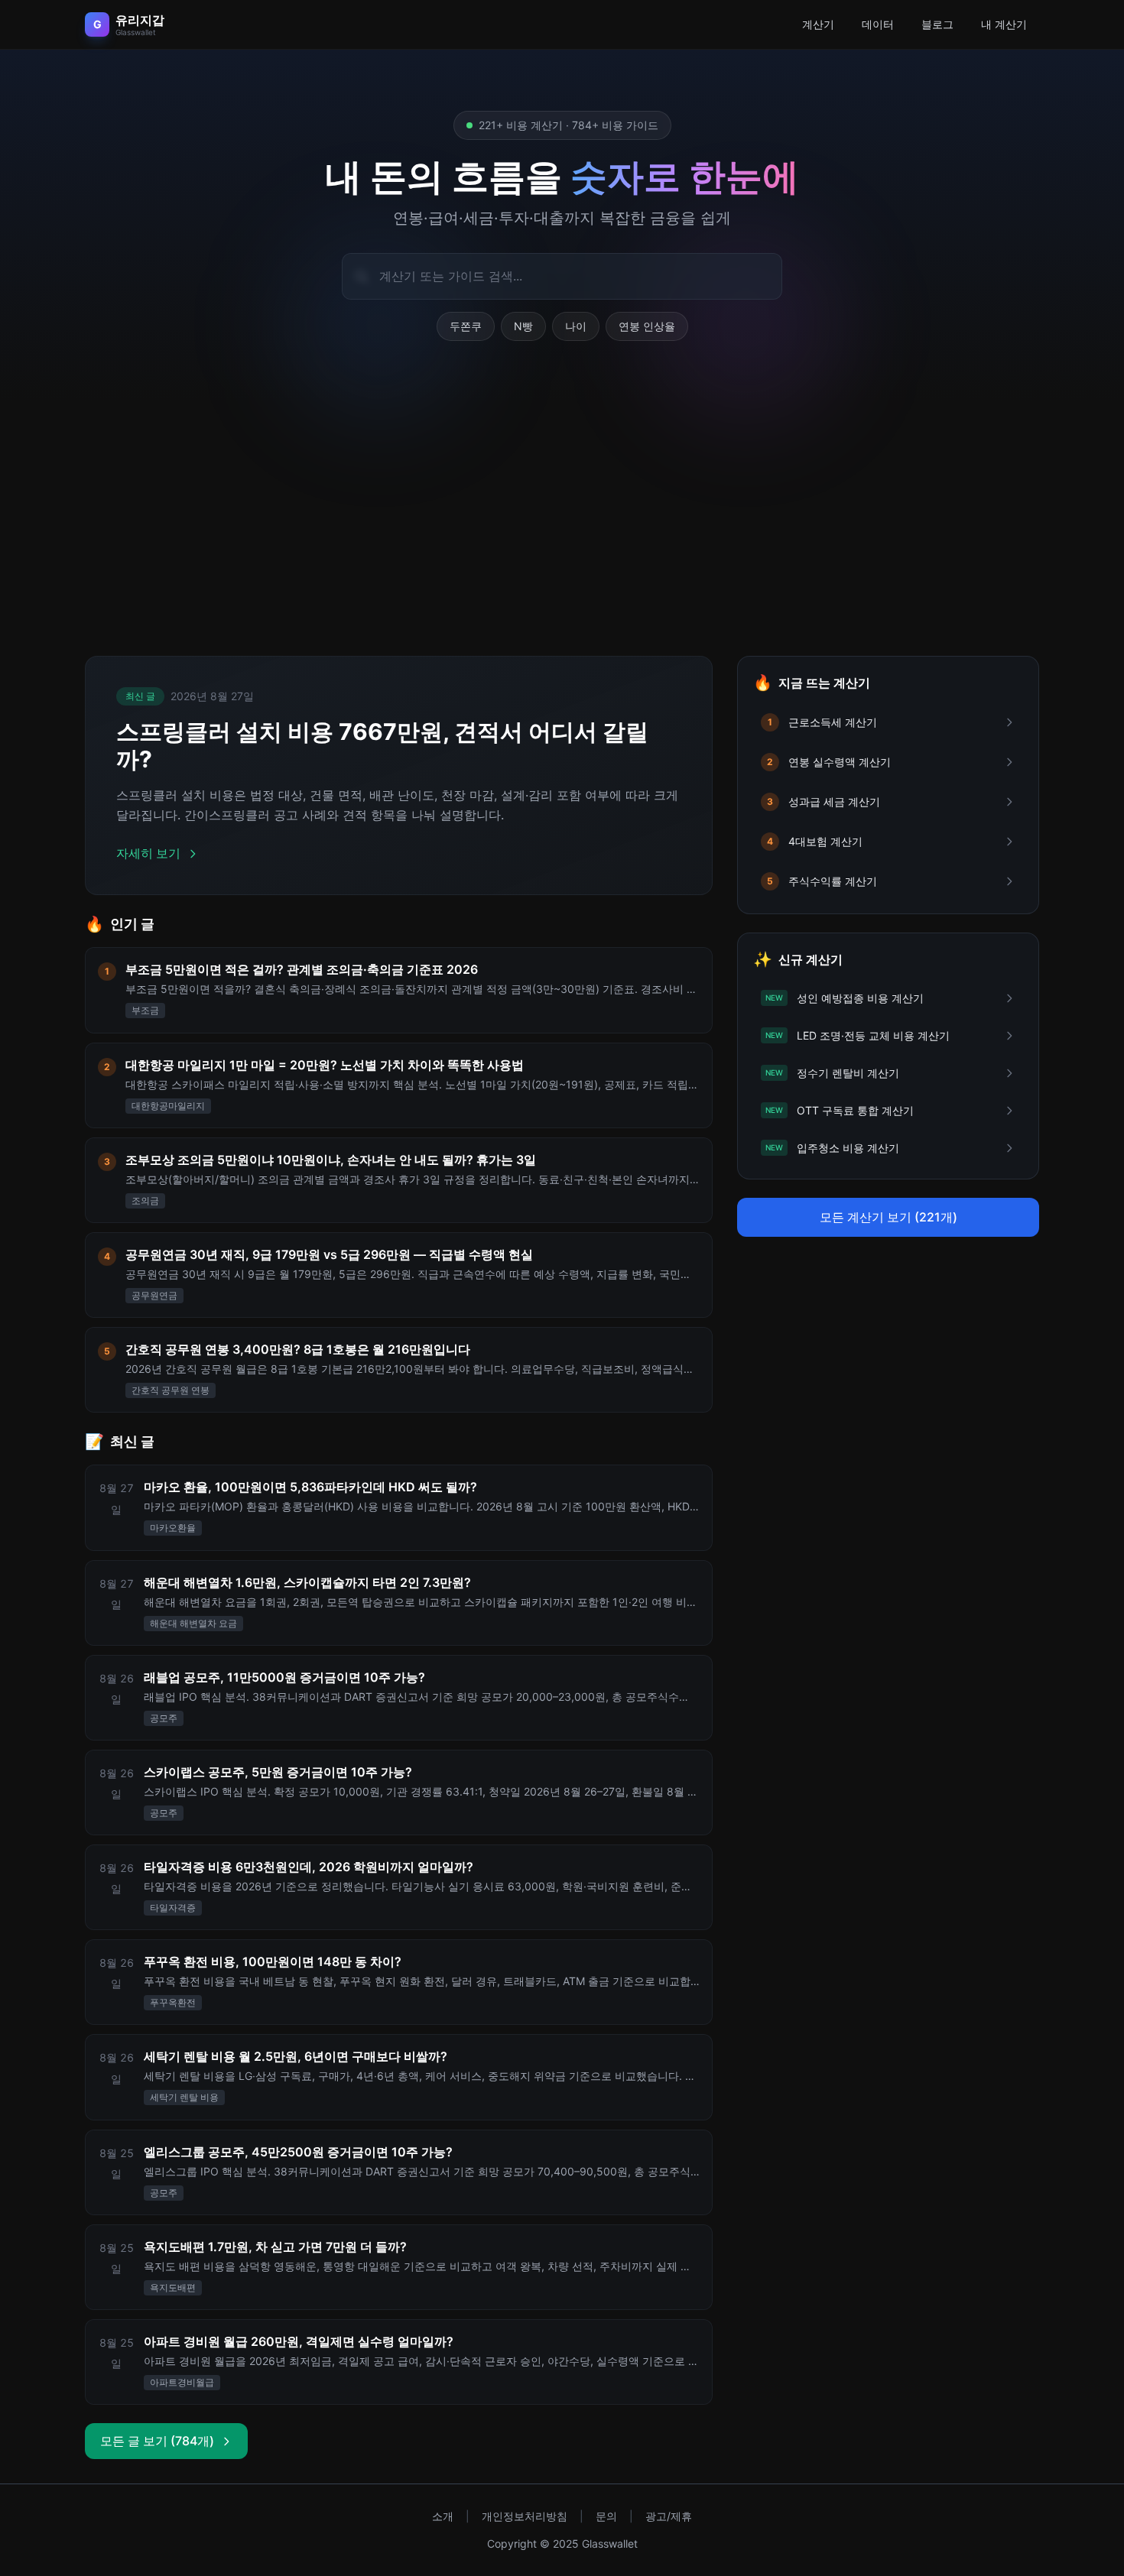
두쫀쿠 (466, 326)
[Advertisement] (562, 517)
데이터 (878, 24)
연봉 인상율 (647, 326)
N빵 (523, 326)
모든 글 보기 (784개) (157, 2441)
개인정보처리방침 (525, 2516)
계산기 (818, 24)
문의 (606, 2516)
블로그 (937, 24)
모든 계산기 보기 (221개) (888, 1217)
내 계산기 (1004, 24)
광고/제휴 (669, 2516)
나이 (576, 326)
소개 (443, 2516)
